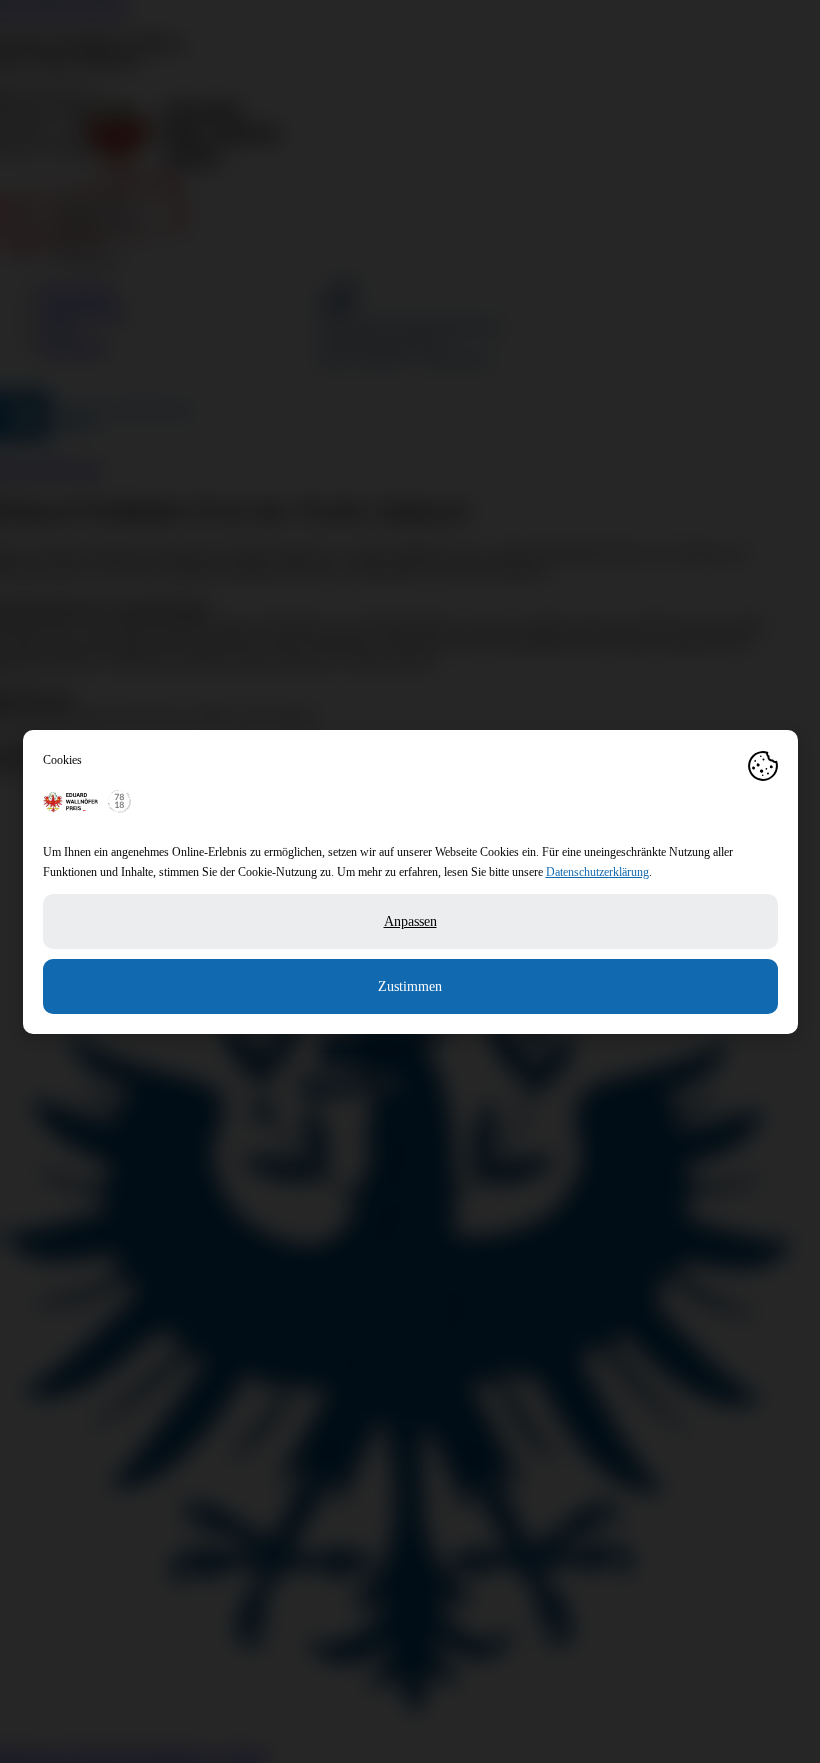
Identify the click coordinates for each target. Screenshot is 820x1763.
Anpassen (410, 921)
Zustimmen (410, 986)
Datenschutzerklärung (597, 872)
